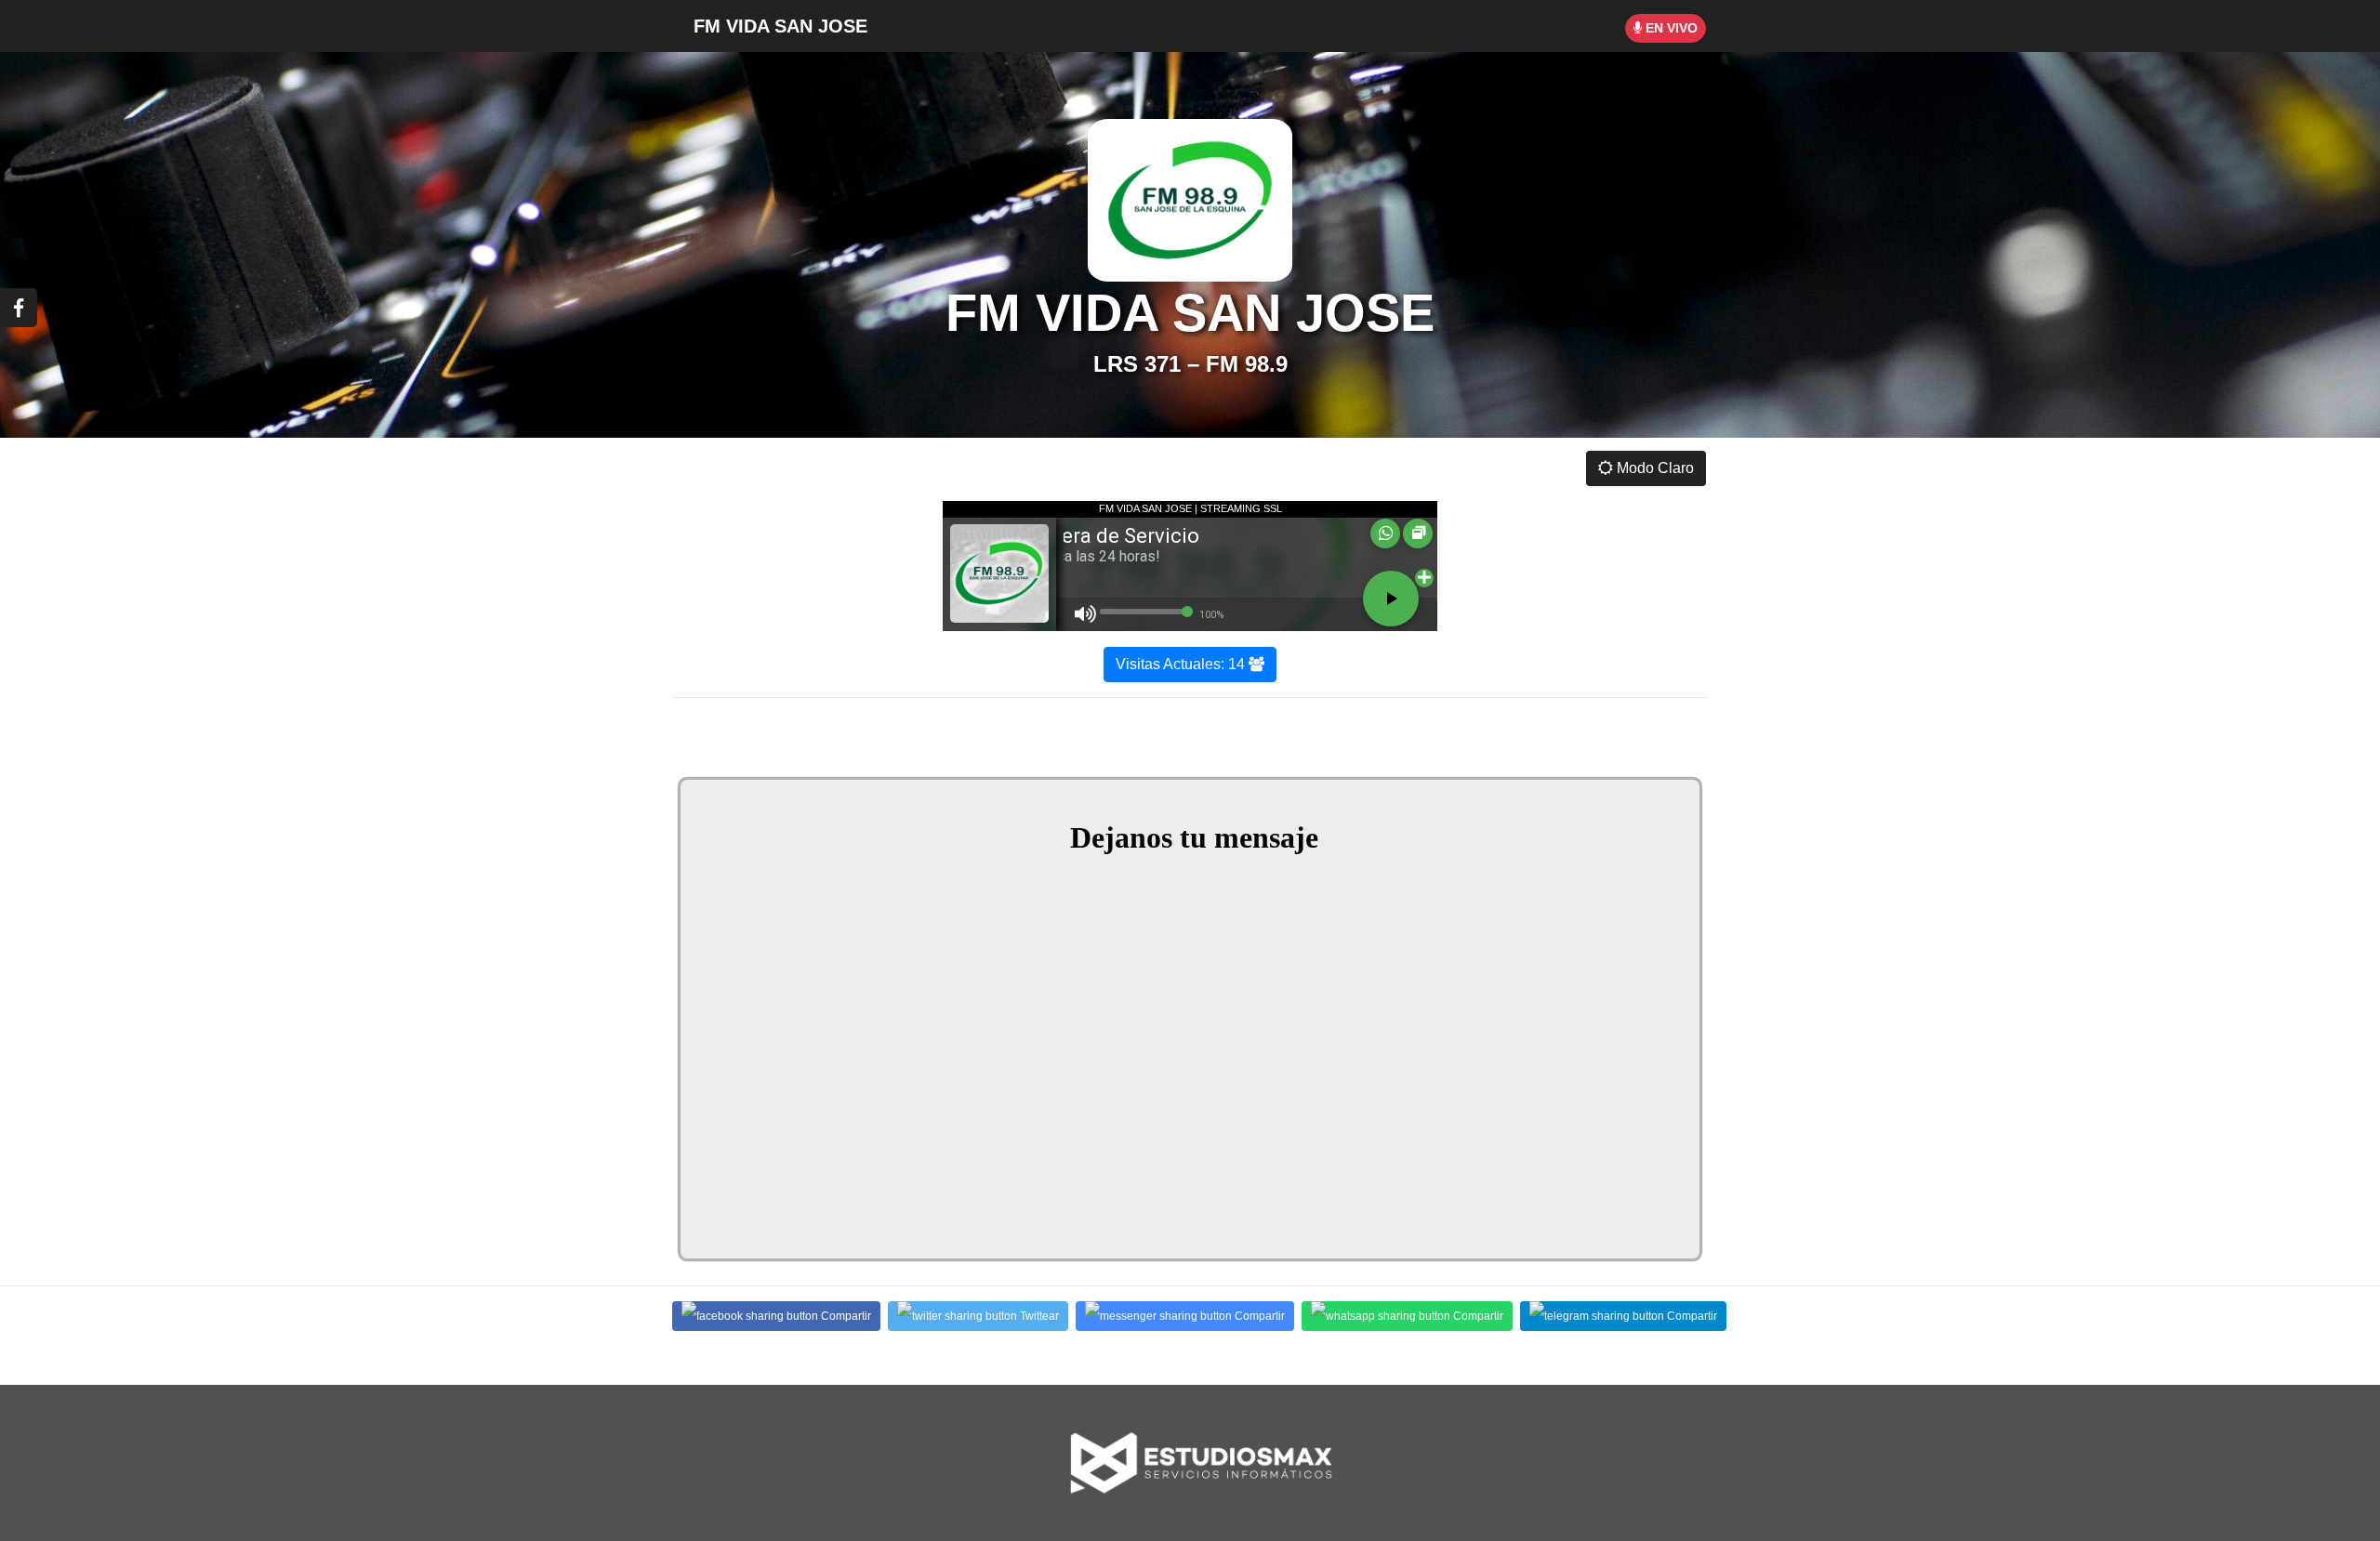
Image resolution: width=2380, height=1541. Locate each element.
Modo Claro (1653, 468)
